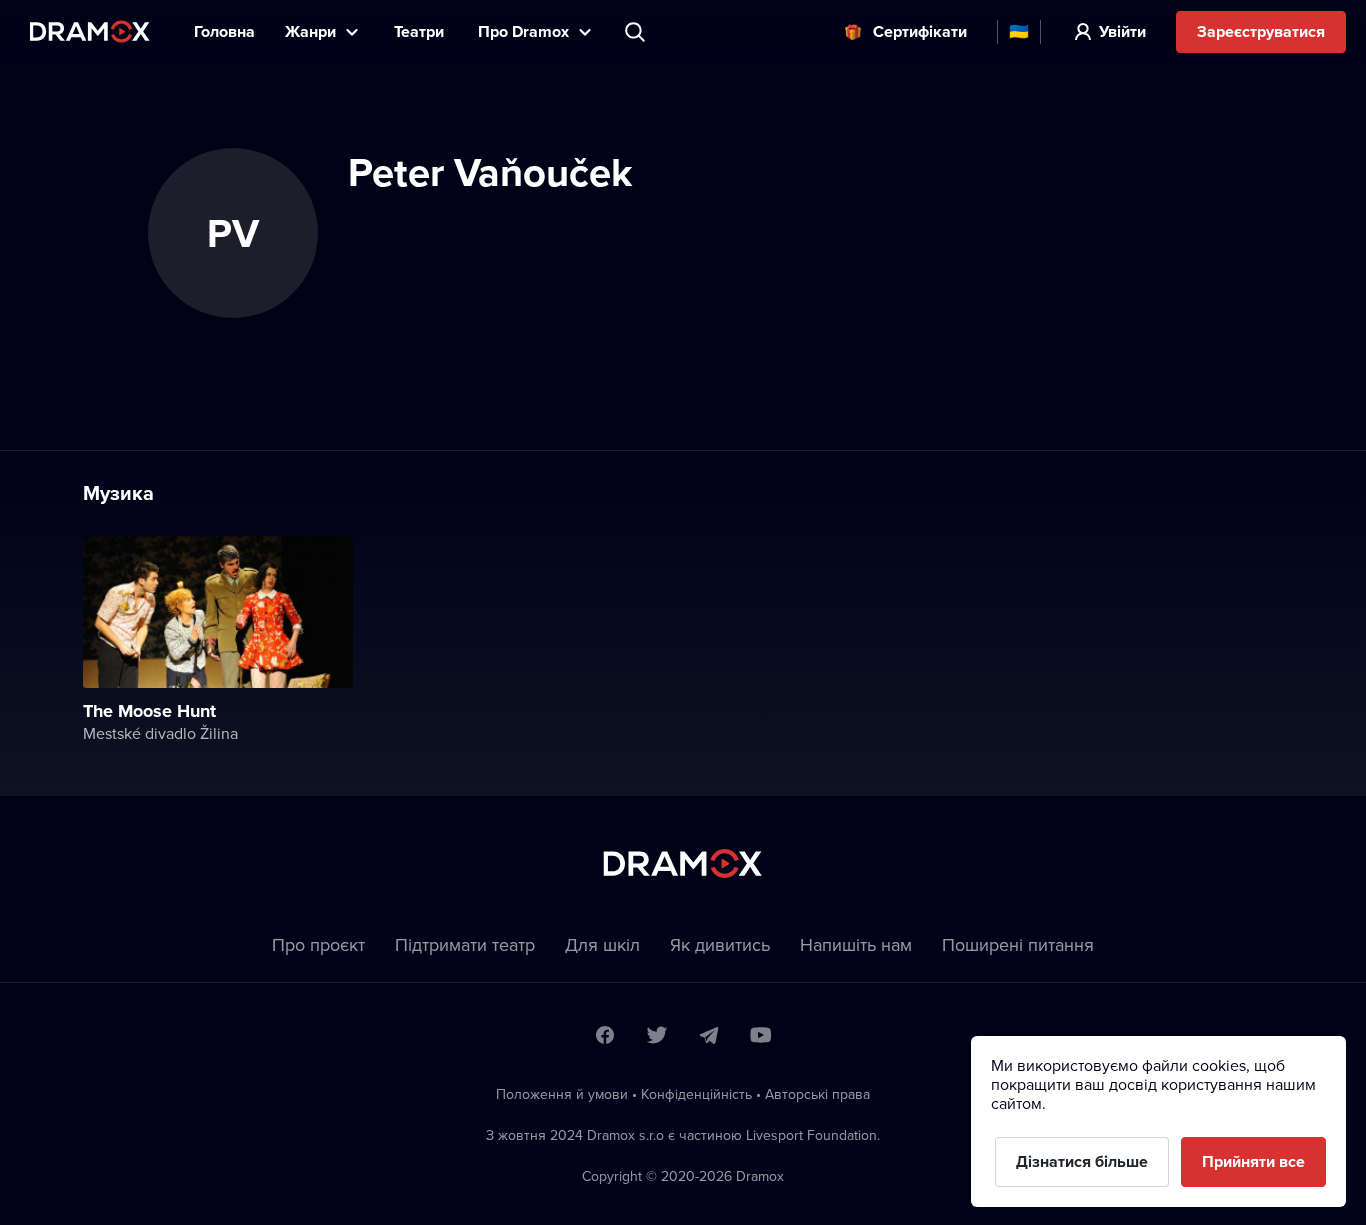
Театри (421, 31)
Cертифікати (920, 31)
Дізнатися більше (1082, 1161)
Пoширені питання (1018, 944)
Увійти (1122, 31)
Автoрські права (817, 1094)
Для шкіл (602, 944)
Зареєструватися (1261, 31)
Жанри (310, 31)
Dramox (90, 31)
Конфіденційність (696, 1094)
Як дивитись (720, 944)
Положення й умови (562, 1094)
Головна (224, 31)
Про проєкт (318, 944)
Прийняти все (1253, 1161)
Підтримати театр (465, 944)
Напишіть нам (856, 944)
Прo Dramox (523, 31)
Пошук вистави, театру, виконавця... (637, 32)
